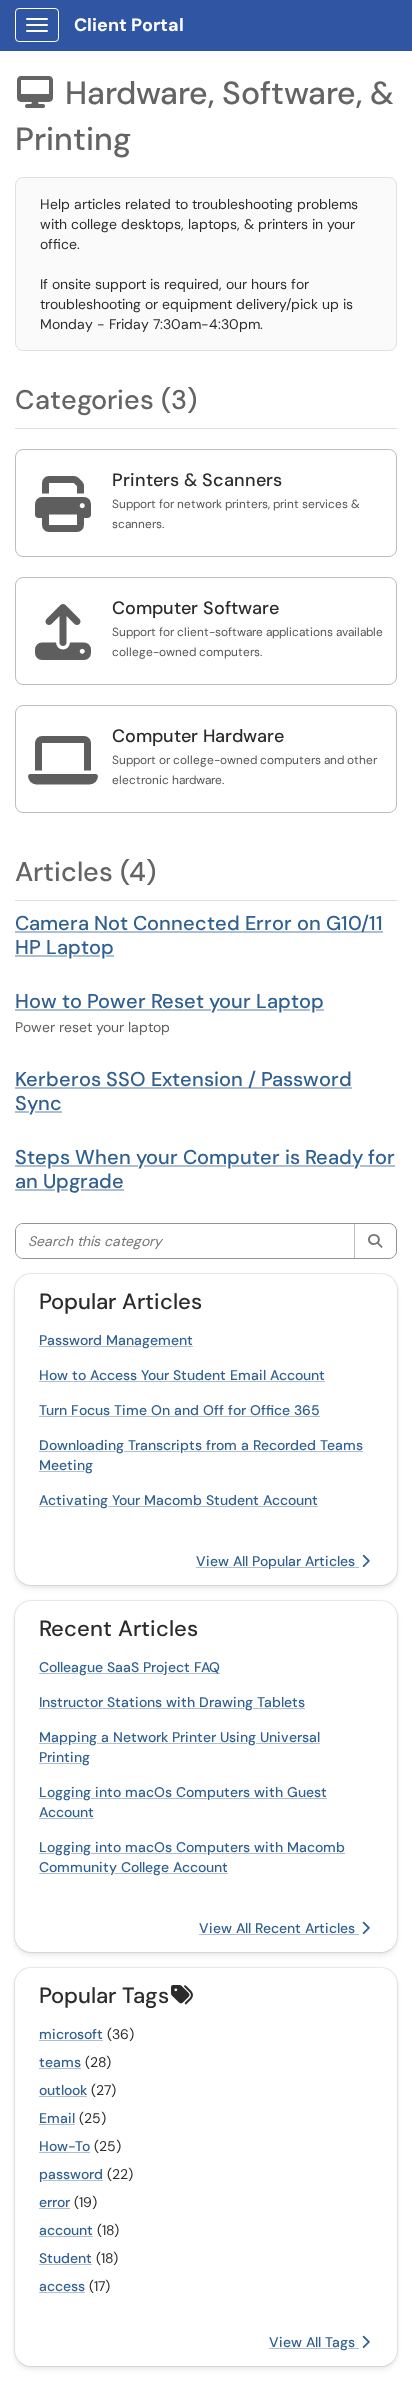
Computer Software (195, 608)
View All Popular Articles (277, 1561)
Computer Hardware (198, 736)
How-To (64, 2146)
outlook (63, 2090)
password (71, 2174)
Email (57, 2118)
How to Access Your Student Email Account (182, 1375)
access (62, 2286)
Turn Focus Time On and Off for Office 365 (179, 1410)
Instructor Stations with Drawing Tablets (172, 1702)
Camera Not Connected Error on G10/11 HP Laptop (199, 935)
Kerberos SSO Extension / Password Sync (183, 1091)
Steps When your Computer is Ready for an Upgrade (205, 1169)
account (66, 2230)
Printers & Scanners (197, 480)
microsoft (71, 2034)
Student (65, 2258)
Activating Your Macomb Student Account (178, 1500)
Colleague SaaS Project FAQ (129, 1667)
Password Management (116, 1340)
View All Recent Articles (279, 1928)
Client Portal (129, 25)
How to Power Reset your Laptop (169, 1001)
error (54, 2202)
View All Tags (314, 2342)
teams (60, 2062)
